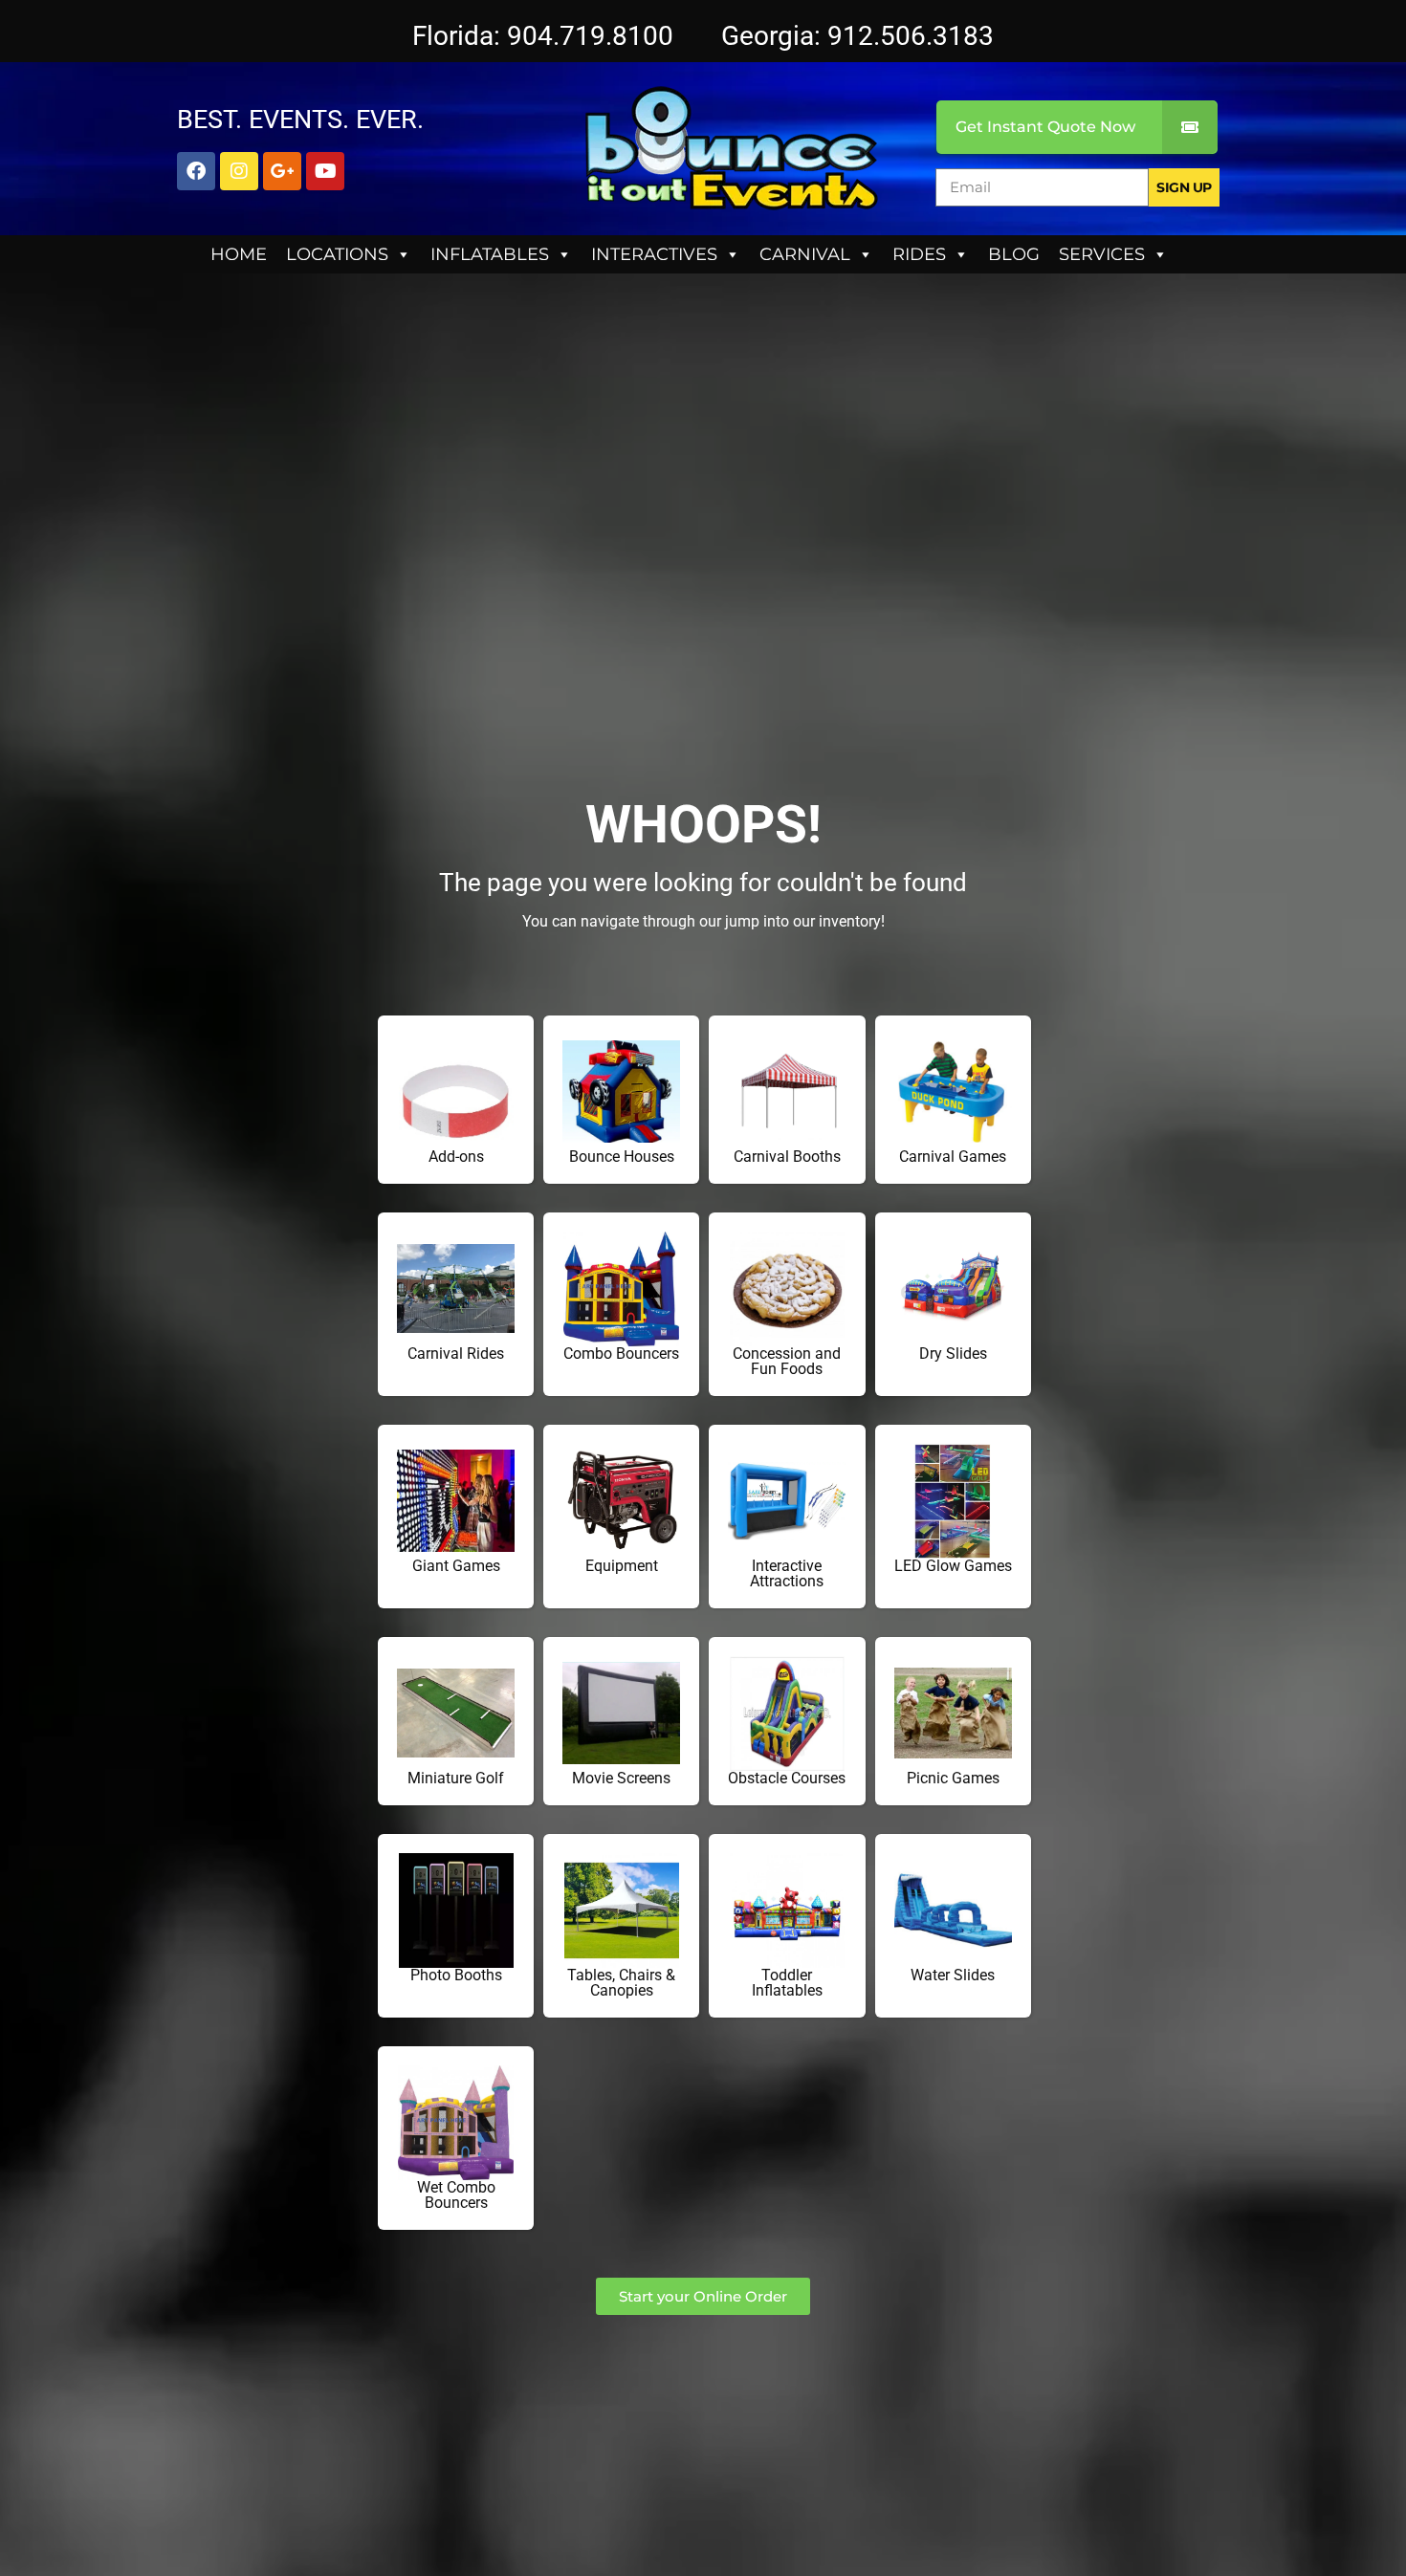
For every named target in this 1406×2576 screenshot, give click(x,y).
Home (239, 254)
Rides (919, 254)
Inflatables (490, 254)
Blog (1014, 254)
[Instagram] (239, 171)
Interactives (654, 254)
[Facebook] (196, 171)
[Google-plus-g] (282, 171)
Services (1102, 254)
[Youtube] (325, 171)
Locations (337, 254)
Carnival (805, 254)
